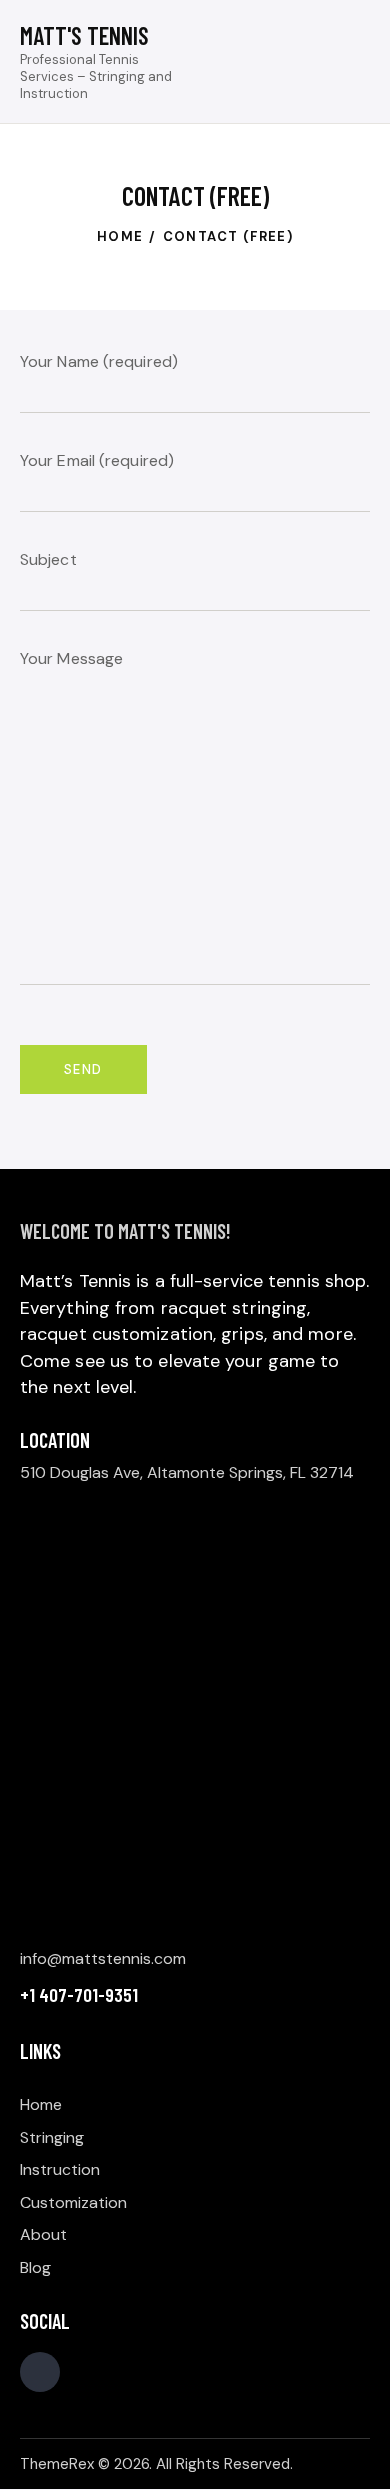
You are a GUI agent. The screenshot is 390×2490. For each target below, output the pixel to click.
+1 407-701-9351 (79, 1994)
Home (120, 236)
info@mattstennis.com (103, 1958)
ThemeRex (57, 2464)
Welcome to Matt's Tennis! (125, 1231)
